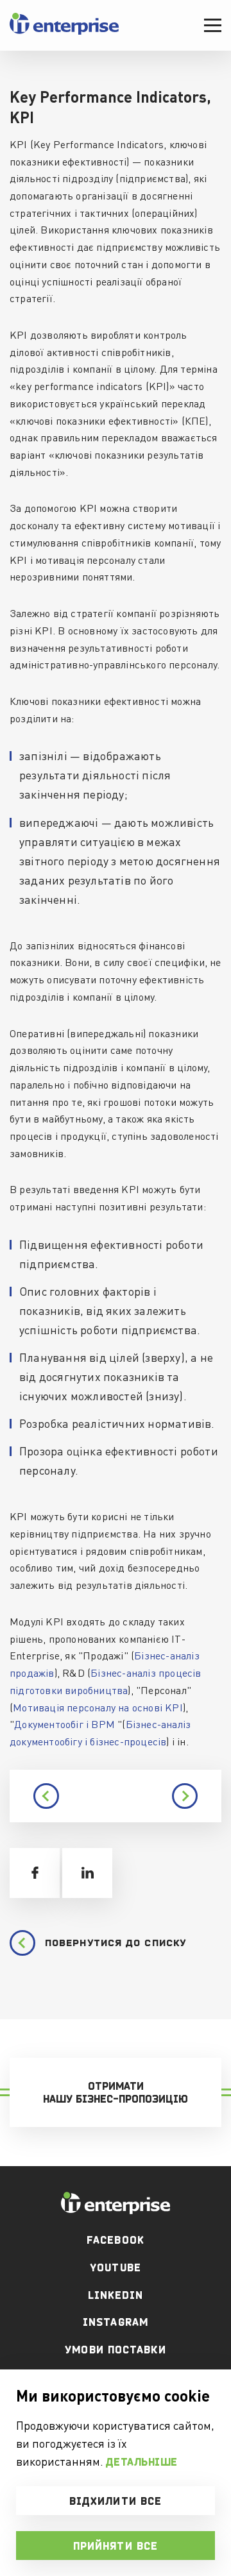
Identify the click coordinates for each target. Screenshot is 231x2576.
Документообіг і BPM (64, 1724)
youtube (116, 2267)
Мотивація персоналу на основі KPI (98, 1707)
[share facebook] (35, 1873)
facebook (116, 2240)
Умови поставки (115, 2350)
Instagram (116, 2322)
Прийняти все (116, 2546)
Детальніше (142, 2462)
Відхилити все (116, 2501)
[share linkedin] (87, 1873)
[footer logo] (116, 2203)
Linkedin (116, 2295)
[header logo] (64, 32)
